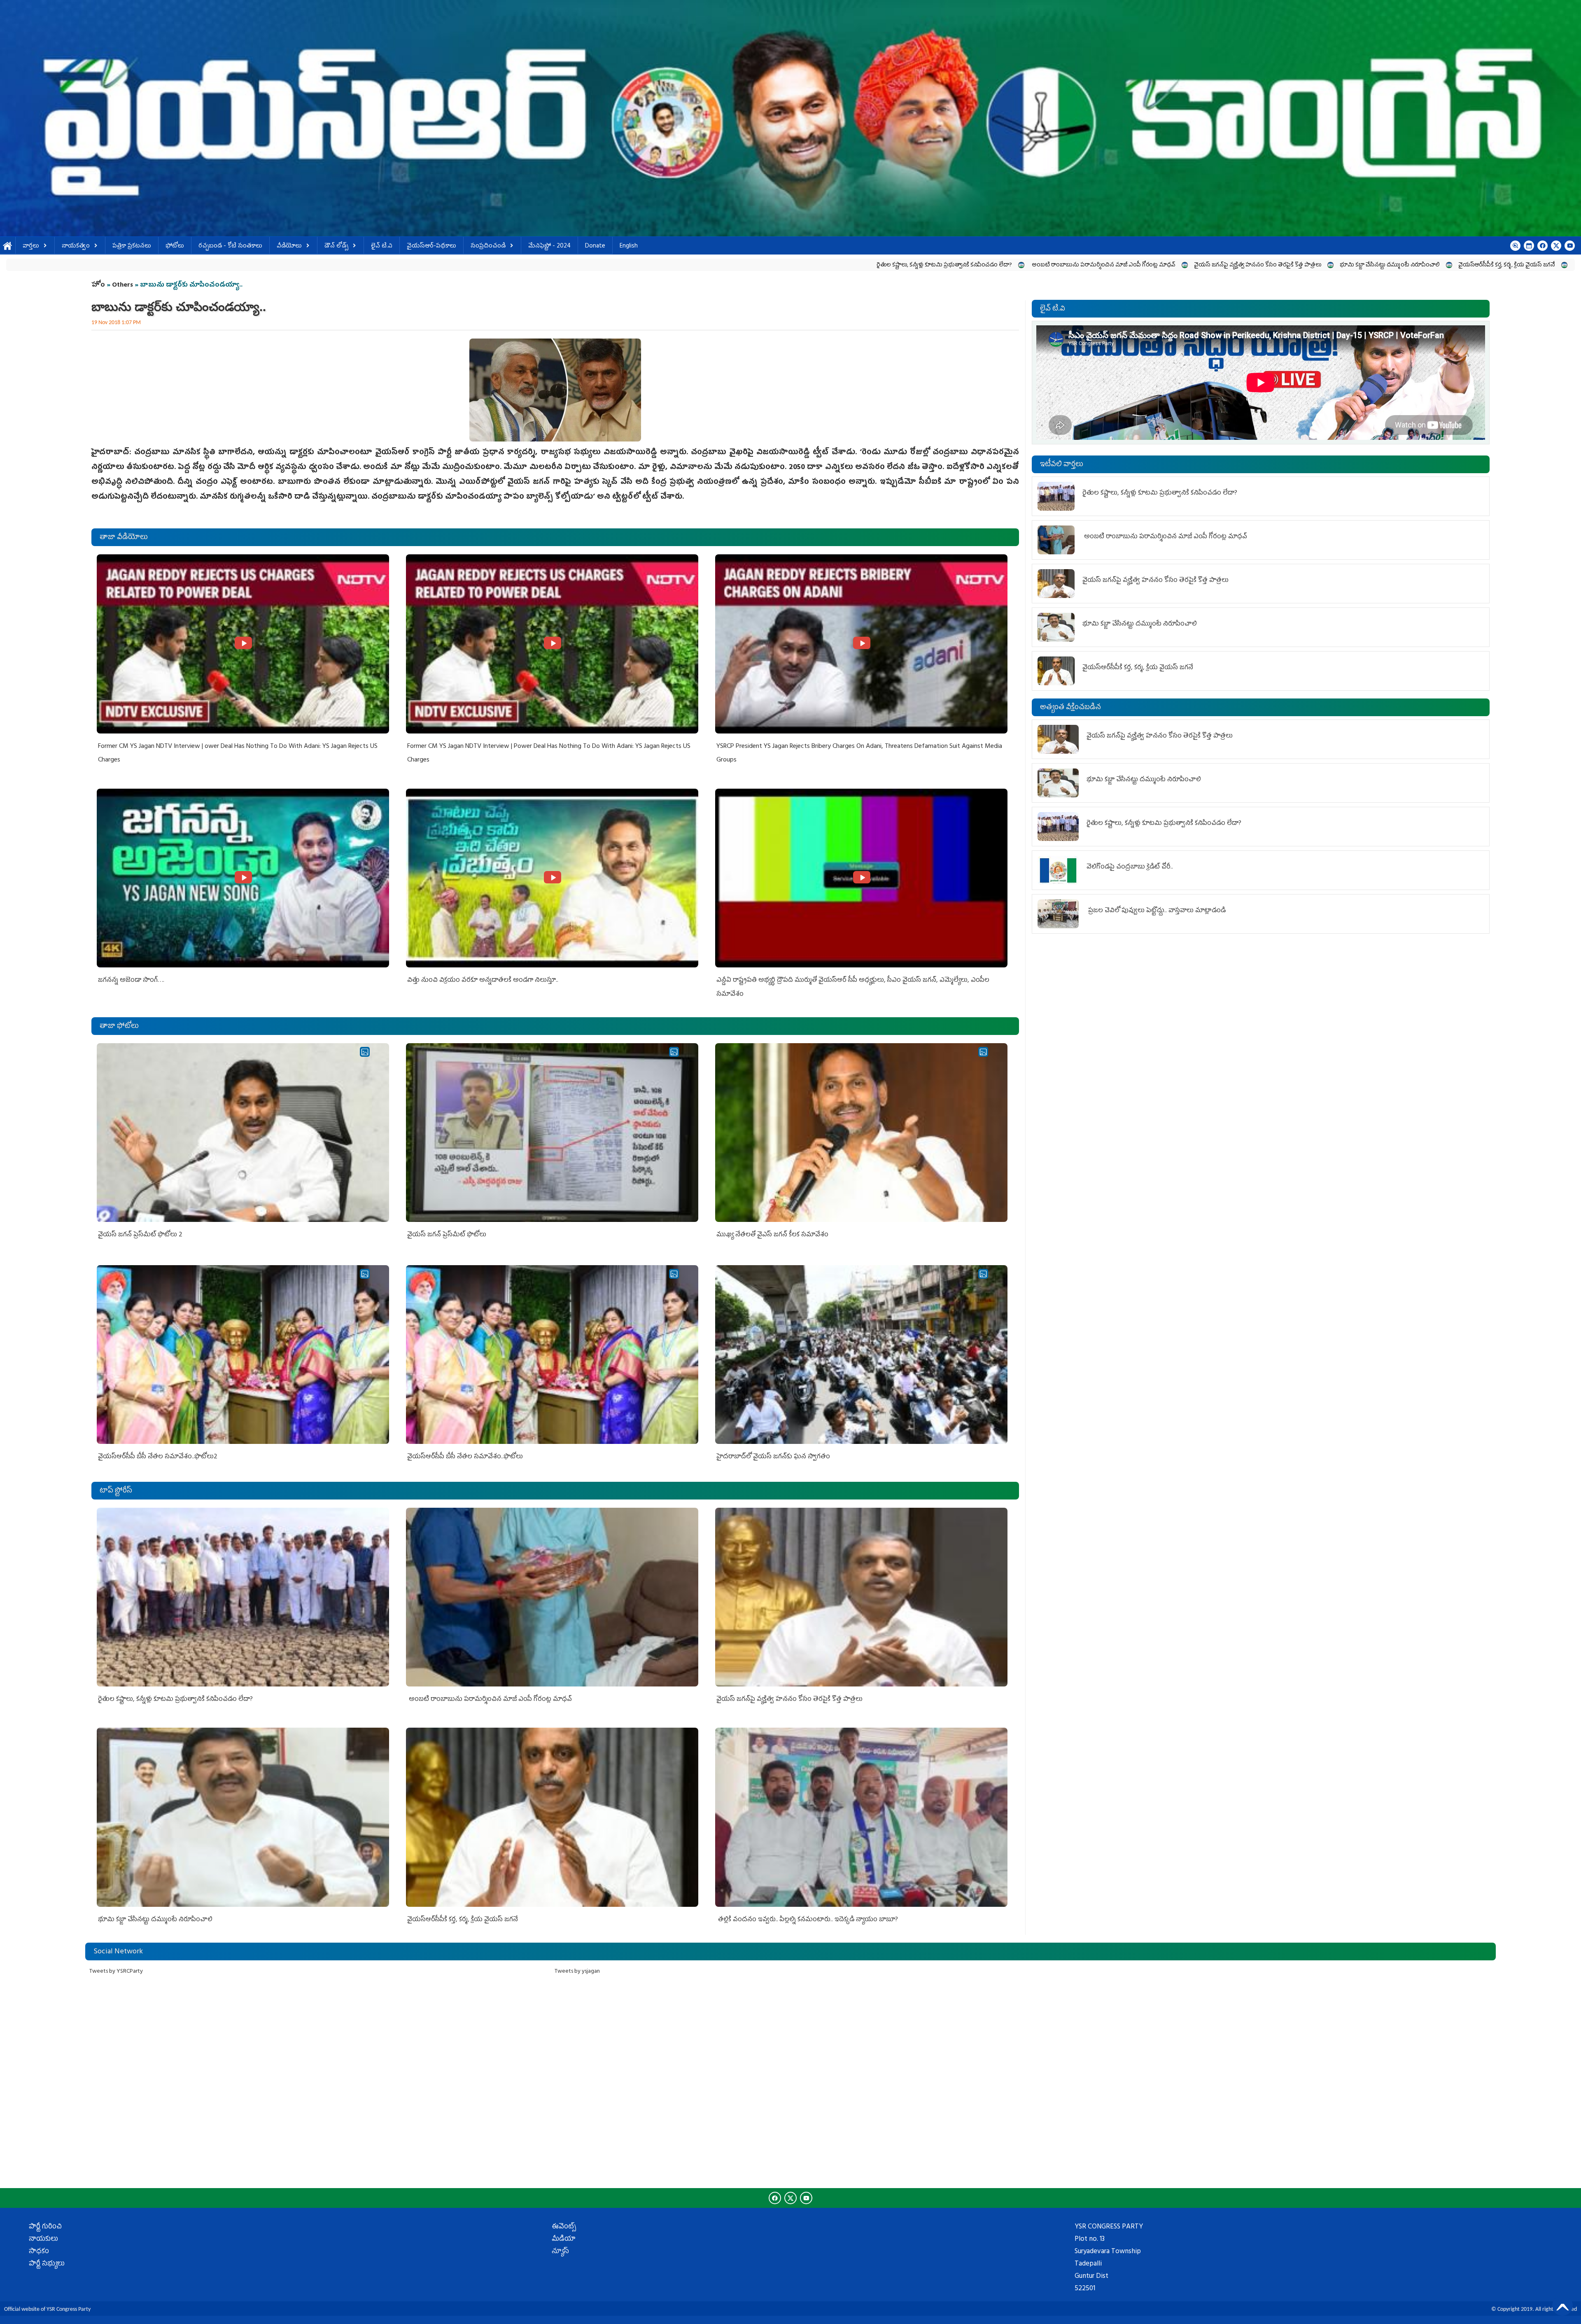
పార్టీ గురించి (45, 2227)
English (629, 246)
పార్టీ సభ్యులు (47, 2264)
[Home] (790, 118)
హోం (98, 285)
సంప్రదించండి (488, 246)
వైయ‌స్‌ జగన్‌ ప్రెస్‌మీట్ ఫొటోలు (447, 1235)
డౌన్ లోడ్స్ (336, 246)
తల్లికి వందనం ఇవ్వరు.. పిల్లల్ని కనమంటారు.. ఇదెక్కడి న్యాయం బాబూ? (996, 265)
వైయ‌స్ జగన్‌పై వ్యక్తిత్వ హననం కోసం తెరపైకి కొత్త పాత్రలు (602, 265)
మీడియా (564, 2240)
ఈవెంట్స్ (564, 2227)
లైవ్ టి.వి (382, 246)
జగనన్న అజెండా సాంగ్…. (131, 981)
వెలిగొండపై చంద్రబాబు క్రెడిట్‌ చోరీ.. (1131, 867)
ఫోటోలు (175, 246)
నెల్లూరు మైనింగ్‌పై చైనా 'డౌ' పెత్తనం (1133, 265)
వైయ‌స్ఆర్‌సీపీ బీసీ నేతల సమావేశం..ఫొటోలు (465, 1457)
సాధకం (39, 2252)
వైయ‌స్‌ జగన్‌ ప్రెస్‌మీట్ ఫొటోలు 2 (140, 1235)
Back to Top (1562, 2305)
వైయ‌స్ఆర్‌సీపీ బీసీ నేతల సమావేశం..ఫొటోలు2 (158, 1457)
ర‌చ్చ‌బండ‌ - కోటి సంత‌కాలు (230, 246)
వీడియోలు (289, 246)
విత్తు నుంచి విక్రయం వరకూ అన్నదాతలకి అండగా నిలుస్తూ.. (483, 981)
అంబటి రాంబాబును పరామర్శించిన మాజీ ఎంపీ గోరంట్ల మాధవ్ (448, 265)
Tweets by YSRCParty (116, 1972)
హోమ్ (8, 246)
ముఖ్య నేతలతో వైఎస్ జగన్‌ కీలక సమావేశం (772, 1235)
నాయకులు (43, 2240)
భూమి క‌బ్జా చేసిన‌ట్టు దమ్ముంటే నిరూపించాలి (734, 265)
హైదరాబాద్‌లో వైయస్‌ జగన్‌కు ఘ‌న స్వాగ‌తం (773, 1457)
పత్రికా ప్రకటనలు (132, 246)
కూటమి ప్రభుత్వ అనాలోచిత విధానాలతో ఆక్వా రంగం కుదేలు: (1393, 265)
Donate (595, 246)
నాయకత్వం (76, 246)
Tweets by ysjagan (577, 1972)
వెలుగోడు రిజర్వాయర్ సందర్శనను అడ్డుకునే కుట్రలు (1250, 265)
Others (122, 285)
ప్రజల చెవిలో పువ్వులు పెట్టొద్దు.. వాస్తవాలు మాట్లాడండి (1156, 911)
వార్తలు (31, 246)
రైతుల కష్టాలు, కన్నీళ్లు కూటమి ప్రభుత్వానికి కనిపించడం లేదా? (289, 265)
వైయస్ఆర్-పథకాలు (431, 246)
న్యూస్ (560, 2252)
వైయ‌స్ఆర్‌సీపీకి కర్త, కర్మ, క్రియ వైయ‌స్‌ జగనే (851, 265)
